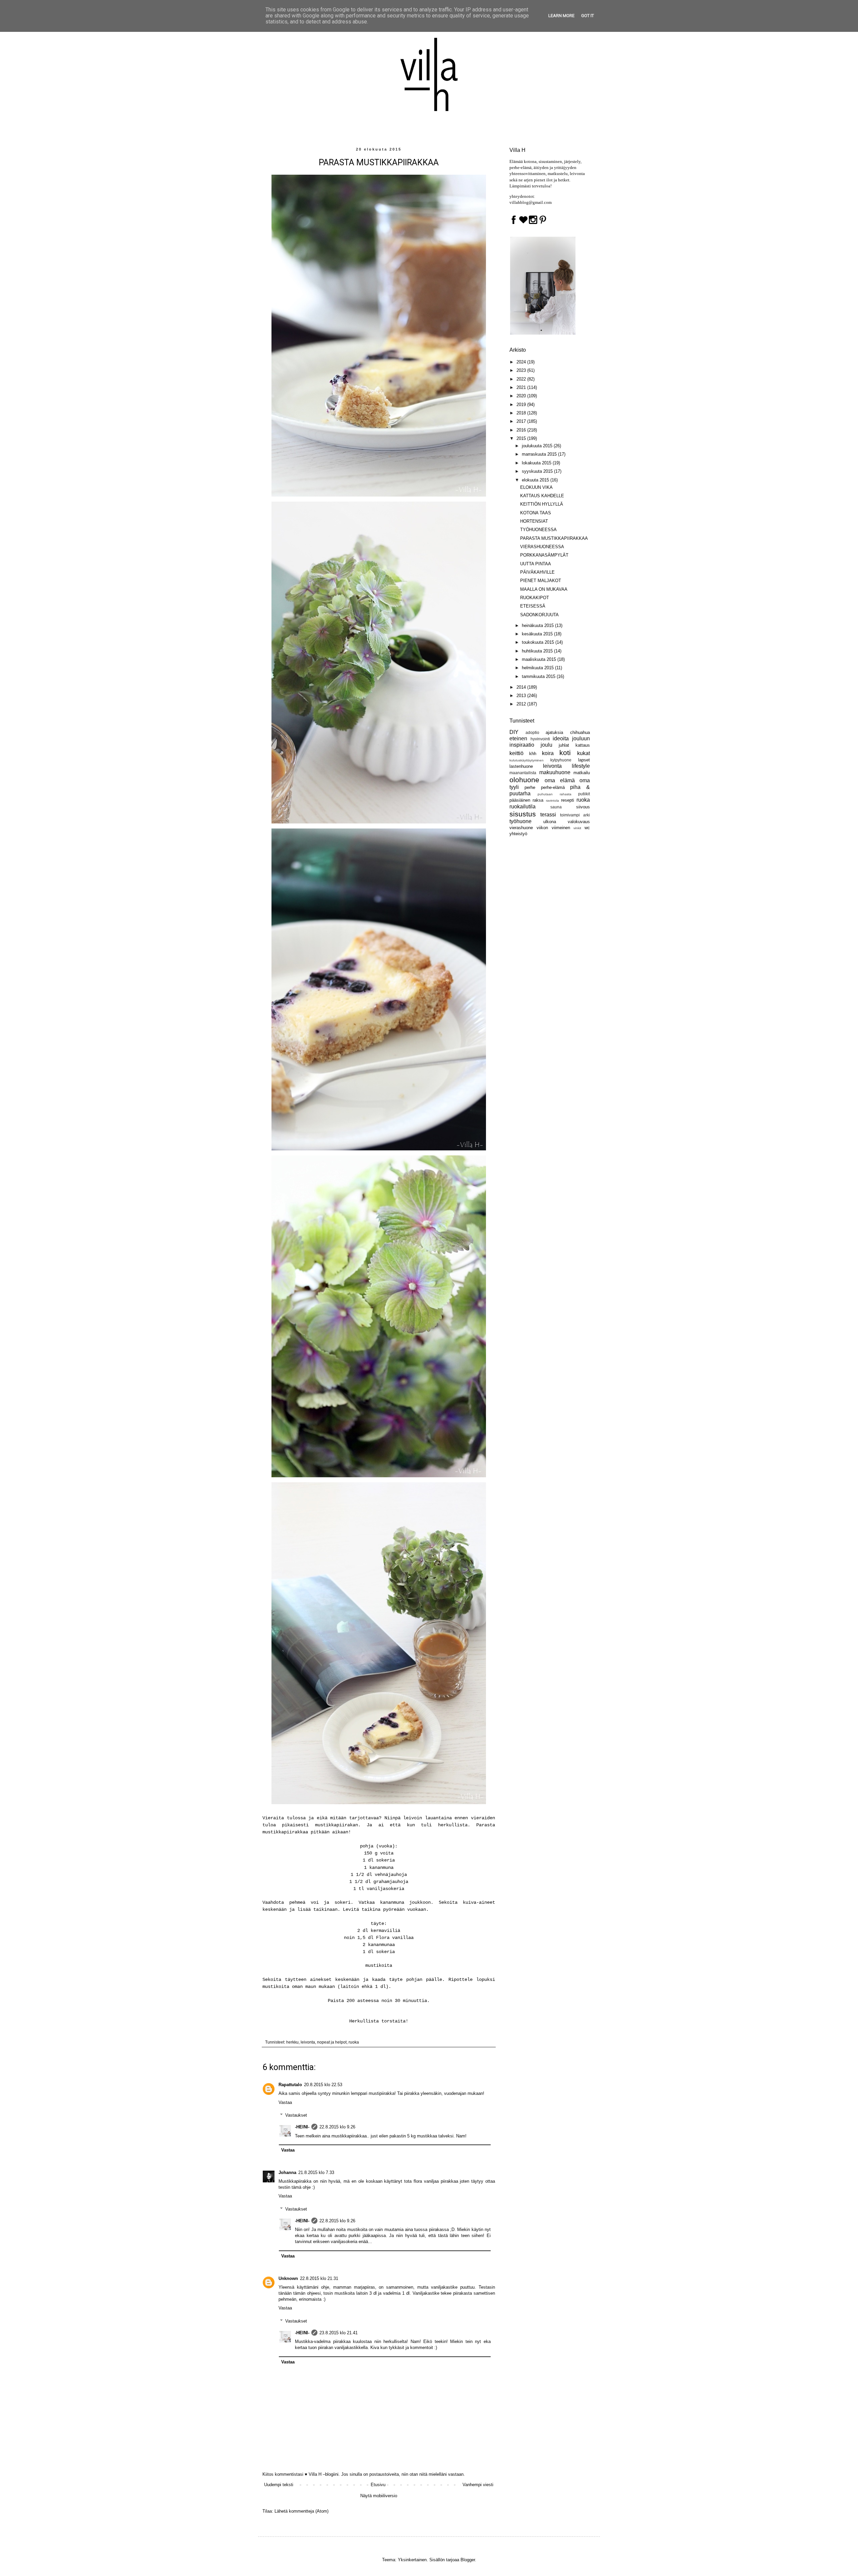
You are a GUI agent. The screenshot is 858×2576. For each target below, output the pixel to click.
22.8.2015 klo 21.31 (319, 2278)
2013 (522, 696)
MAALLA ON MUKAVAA (544, 589)
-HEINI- (302, 2127)
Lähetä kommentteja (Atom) (301, 2511)
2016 (522, 430)
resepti (568, 800)
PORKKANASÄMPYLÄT (544, 555)
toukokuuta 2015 (539, 642)
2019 (522, 405)
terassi (548, 815)
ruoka (354, 2042)
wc (587, 828)
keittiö (516, 753)
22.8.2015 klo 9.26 (337, 2127)
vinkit (577, 828)
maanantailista (523, 773)
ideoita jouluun (571, 738)
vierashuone (521, 828)
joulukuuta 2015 (538, 446)
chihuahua (580, 732)
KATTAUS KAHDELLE (542, 496)
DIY (514, 732)
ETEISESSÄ (533, 606)
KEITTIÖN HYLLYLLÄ (542, 504)
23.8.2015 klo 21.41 (339, 2333)
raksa (538, 800)
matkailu (582, 773)
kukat (584, 753)
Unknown (288, 2278)
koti (565, 753)
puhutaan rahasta (554, 794)
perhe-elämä (553, 787)
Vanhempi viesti (478, 2485)
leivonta (308, 2042)
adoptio (532, 732)
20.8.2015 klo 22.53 (323, 2085)
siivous (583, 807)
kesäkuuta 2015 (538, 634)
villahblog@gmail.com (531, 202)
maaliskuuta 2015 (540, 659)
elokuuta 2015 (536, 480)
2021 (522, 387)
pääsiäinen (520, 800)
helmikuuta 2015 (538, 668)
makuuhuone (555, 772)
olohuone (524, 780)
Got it (588, 16)
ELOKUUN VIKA (536, 487)
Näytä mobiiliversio (379, 2496)
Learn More (561, 16)
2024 (522, 362)
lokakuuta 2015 (537, 463)
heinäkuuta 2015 (538, 625)
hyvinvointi (540, 739)
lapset (584, 760)
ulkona (550, 822)
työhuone (520, 821)
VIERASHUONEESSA (542, 547)
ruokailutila (523, 807)
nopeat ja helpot (332, 2042)
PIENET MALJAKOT (541, 581)
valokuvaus (579, 822)
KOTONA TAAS (536, 513)
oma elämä (560, 780)
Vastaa (285, 2102)
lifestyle (581, 766)
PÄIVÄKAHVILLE (537, 572)
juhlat (564, 745)
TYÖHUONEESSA (538, 530)
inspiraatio (522, 745)
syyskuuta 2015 (538, 471)
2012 (522, 704)
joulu (546, 745)
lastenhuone (521, 766)
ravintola (553, 800)
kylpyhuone (561, 760)
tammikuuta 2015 (539, 676)
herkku (292, 2042)
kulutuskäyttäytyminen (527, 760)
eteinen (518, 738)
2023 (522, 370)
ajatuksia (554, 732)
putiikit (584, 794)
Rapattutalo (290, 2085)
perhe (530, 787)
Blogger (468, 2560)
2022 (522, 379)
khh (533, 754)
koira (548, 753)
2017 (522, 421)
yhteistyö (518, 834)
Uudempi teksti (279, 2485)
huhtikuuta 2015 (538, 651)
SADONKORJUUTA (539, 615)
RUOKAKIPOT (535, 598)
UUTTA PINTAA (536, 564)
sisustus (523, 814)
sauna (556, 807)
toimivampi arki (575, 815)
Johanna (287, 2172)
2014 (522, 687)
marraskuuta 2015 (540, 454)
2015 (522, 438)
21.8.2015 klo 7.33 (316, 2172)
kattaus (583, 745)
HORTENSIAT (534, 521)
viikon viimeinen (553, 828)
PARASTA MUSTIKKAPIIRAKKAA (554, 538)
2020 (522, 396)
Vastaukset (296, 2115)
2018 (522, 413)
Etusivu (378, 2485)
